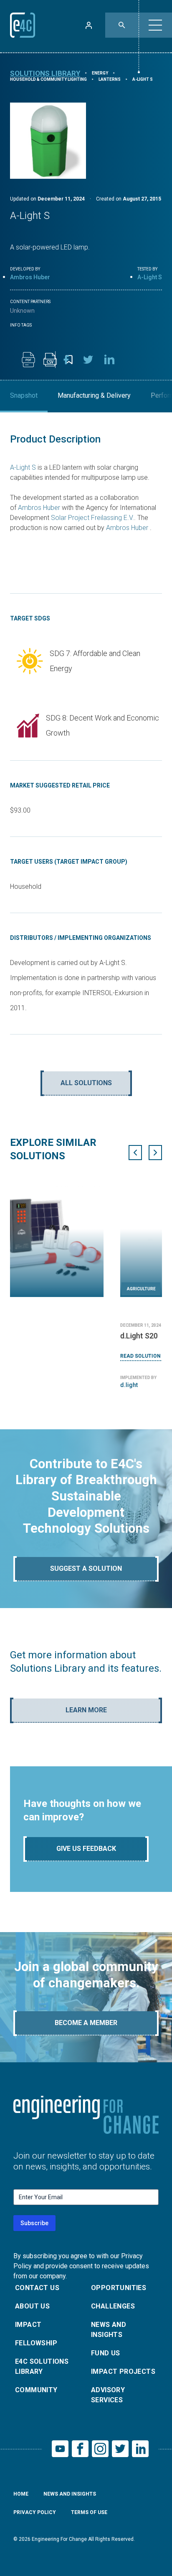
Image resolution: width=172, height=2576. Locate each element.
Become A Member (86, 2023)
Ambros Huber (30, 277)
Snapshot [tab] (24, 395)
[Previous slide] (135, 1153)
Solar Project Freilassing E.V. (92, 518)
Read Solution (30, 1356)
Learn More (86, 1710)
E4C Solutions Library (42, 2366)
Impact (28, 2325)
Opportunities (119, 2288)
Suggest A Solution (86, 1569)
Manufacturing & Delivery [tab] (94, 395)
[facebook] (66, 360)
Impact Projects (123, 2371)
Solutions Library (45, 73)
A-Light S (23, 467)
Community (36, 2390)
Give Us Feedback (86, 1849)
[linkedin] (110, 360)
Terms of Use (89, 2512)
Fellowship (36, 2343)
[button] (155, 25)
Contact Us (37, 2288)
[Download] (28, 360)
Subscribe (34, 2223)
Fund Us (106, 2353)
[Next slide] (155, 1153)
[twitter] (88, 360)
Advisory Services (108, 2395)
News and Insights (109, 2330)
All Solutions (86, 1083)
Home (21, 2494)
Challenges (113, 2306)
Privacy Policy (35, 2512)
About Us (32, 2306)
